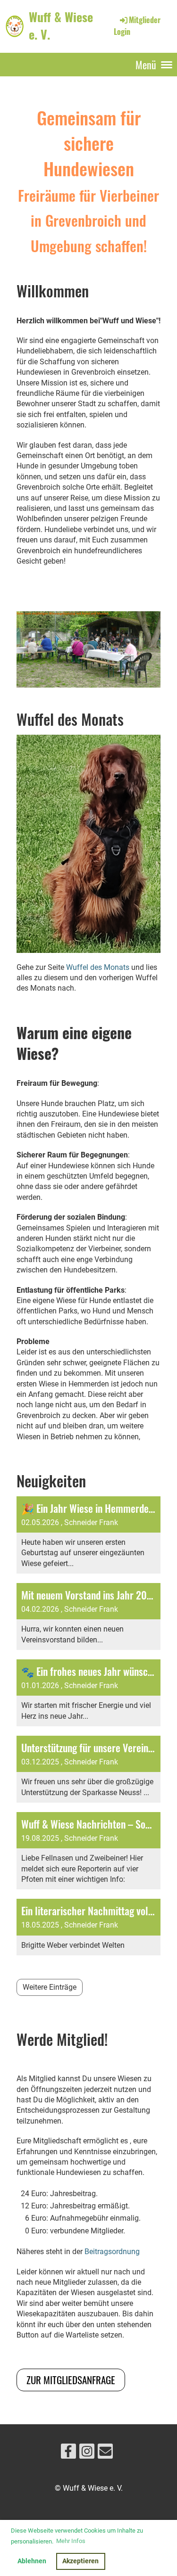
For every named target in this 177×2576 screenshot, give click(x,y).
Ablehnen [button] (32, 2561)
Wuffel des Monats (98, 967)
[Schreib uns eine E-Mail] (105, 2453)
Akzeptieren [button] (80, 2561)
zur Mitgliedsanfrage (71, 2380)
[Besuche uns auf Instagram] (87, 2453)
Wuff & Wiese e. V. (61, 26)
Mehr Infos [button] (71, 2541)
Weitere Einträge (50, 1987)
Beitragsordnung (112, 2252)
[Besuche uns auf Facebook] (68, 2453)
